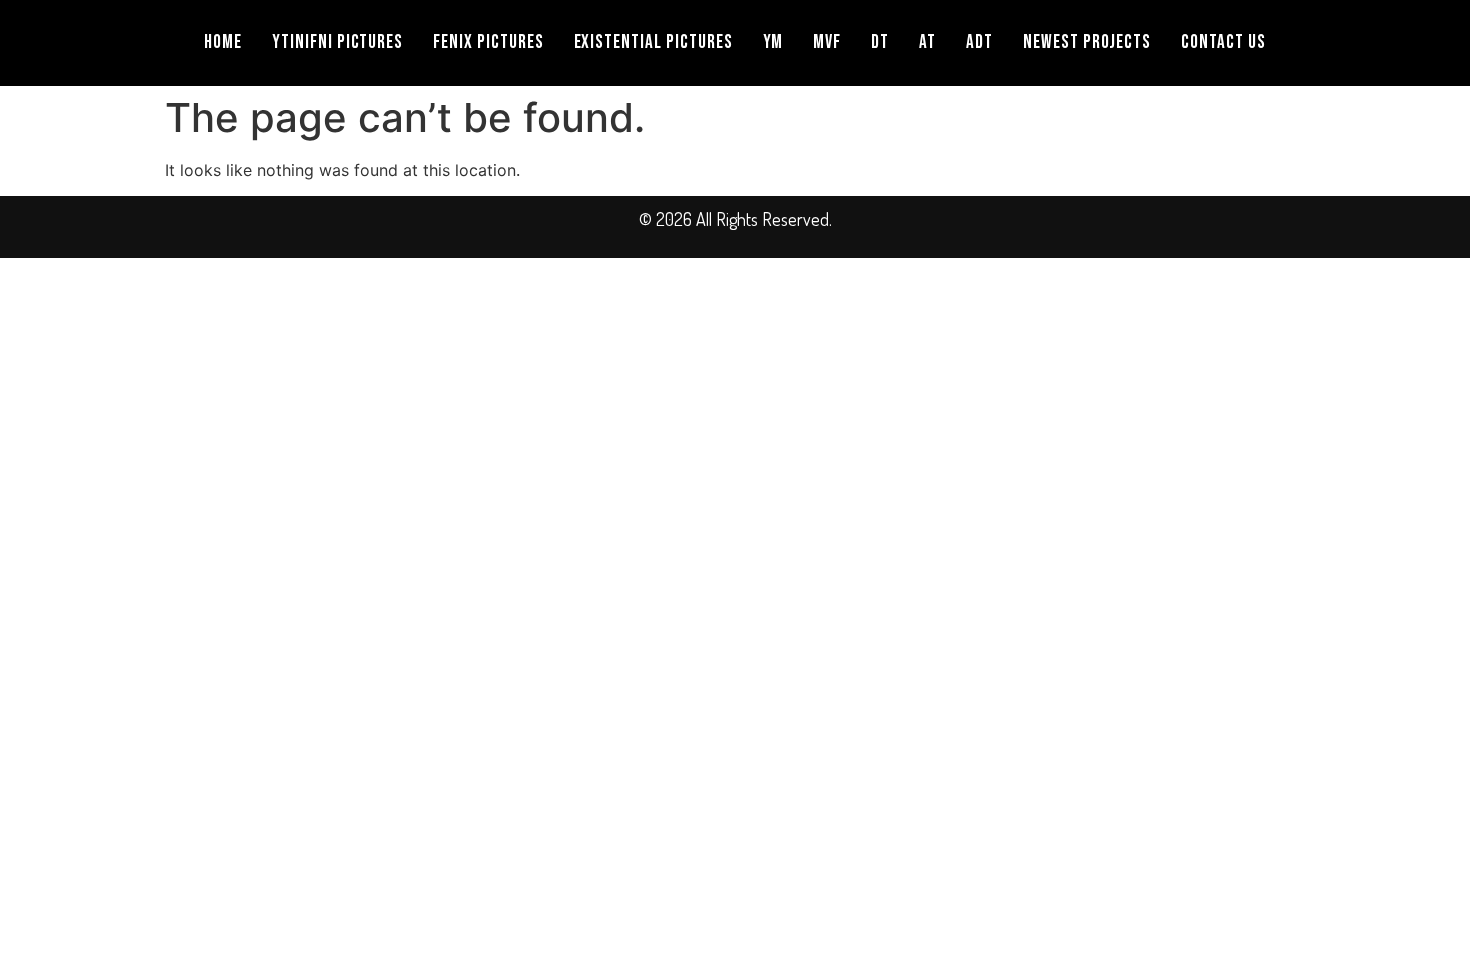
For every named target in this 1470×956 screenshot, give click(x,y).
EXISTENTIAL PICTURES (653, 42)
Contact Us (1223, 42)
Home (223, 42)
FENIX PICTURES (488, 42)
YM (773, 42)
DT (880, 42)
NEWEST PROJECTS (1087, 42)
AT (927, 42)
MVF (827, 42)
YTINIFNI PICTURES (337, 42)
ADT (979, 42)
